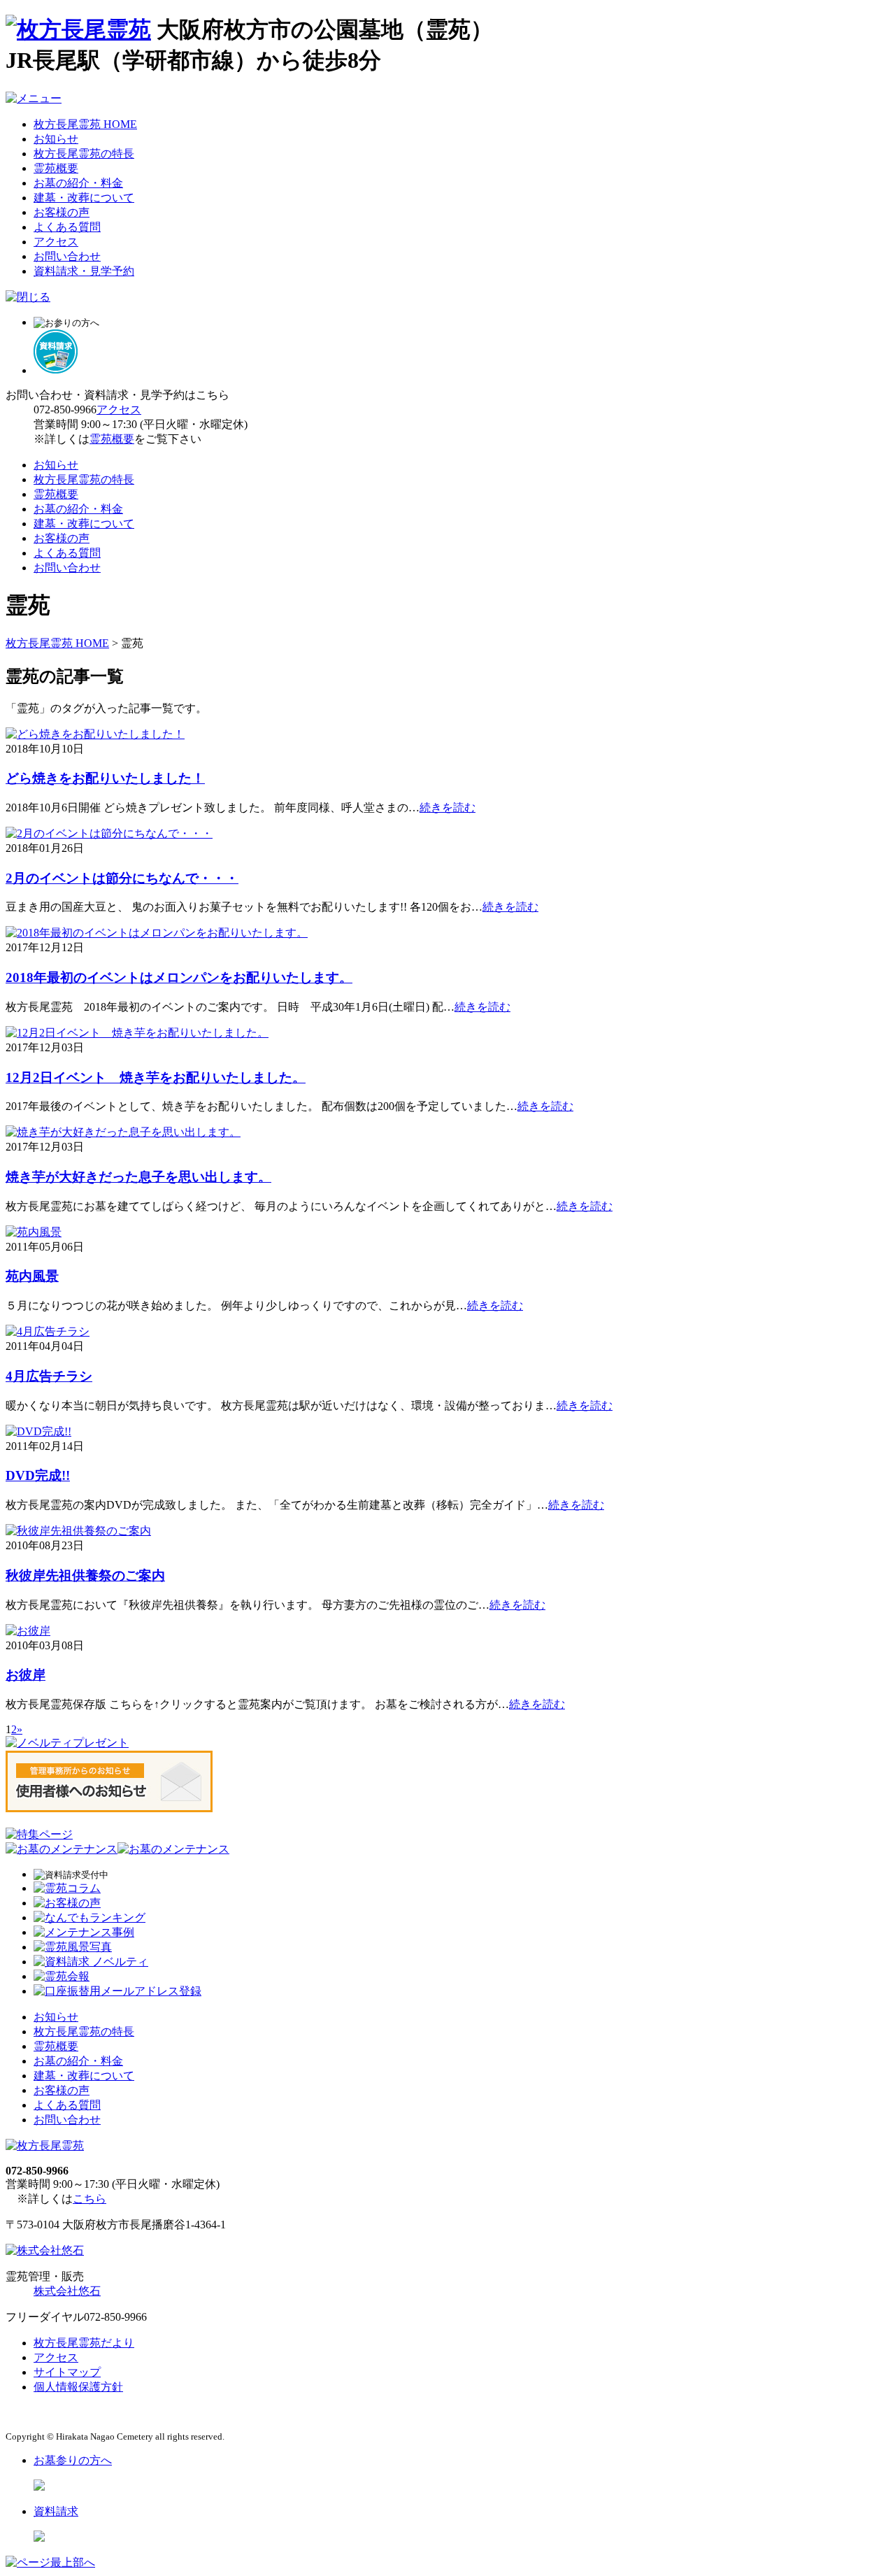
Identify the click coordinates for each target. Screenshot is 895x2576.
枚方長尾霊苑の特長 (84, 154)
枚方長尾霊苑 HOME (85, 124)
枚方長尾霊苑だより (84, 2343)
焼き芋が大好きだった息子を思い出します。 (138, 1177)
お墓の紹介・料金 (78, 183)
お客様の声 (62, 212)
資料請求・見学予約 (84, 271)
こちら (89, 2199)
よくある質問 (67, 227)
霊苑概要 (56, 168)
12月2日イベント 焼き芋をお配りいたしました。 (156, 1077)
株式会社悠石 (67, 2291)
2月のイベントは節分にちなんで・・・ (122, 878)
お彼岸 (26, 1675)
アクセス (56, 242)
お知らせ (56, 139)
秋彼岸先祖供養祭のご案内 (85, 1575)
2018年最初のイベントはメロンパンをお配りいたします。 (179, 977)
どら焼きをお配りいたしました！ (105, 778)
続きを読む (447, 807)
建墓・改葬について (84, 198)
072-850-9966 (65, 410)
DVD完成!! (38, 1475)
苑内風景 (32, 1276)
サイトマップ (67, 2372)
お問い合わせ (67, 256)
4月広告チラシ (49, 1376)
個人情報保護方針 (78, 2387)
